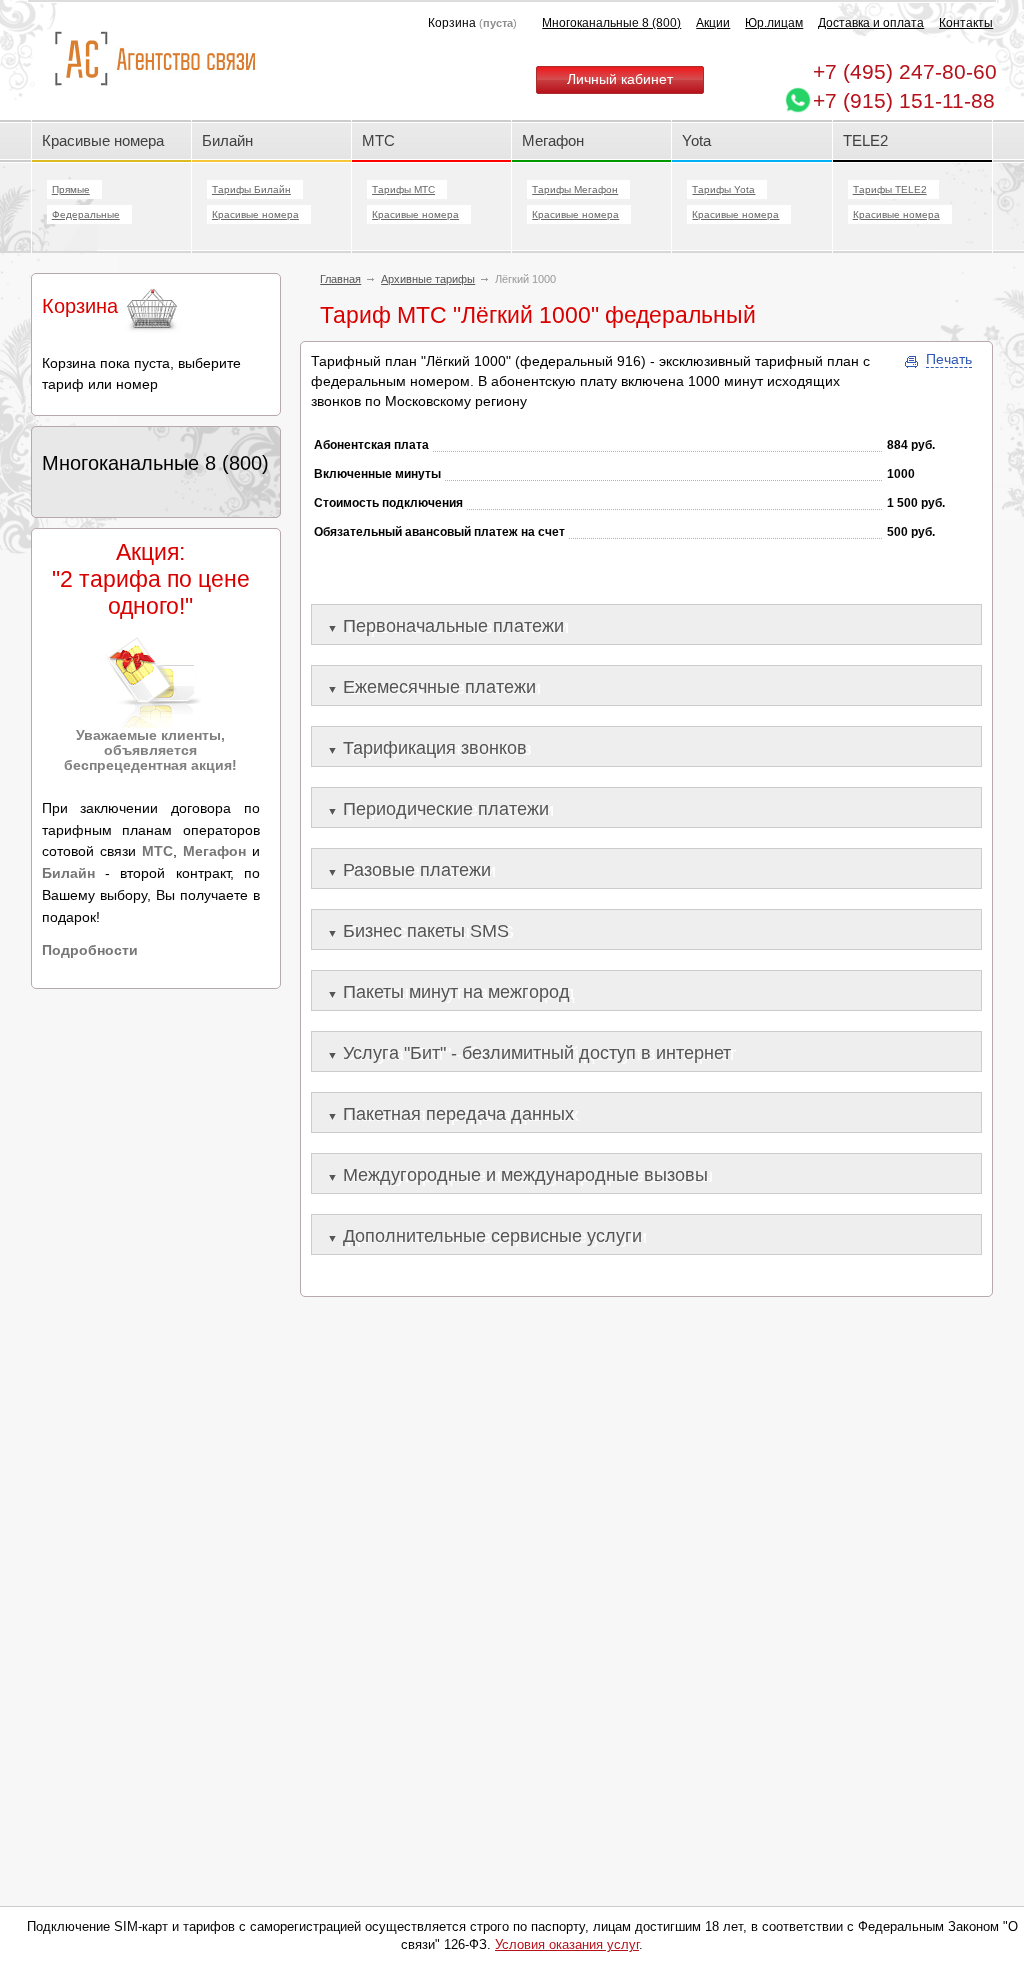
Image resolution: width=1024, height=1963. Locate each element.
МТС (378, 140)
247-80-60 (905, 71)
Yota (696, 140)
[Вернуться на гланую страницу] (154, 59)
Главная (340, 279)
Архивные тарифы (428, 279)
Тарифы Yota (723, 189)
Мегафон (553, 140)
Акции (713, 23)
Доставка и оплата (871, 23)
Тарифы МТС (403, 189)
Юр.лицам (774, 23)
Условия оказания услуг (567, 1944)
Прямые (71, 189)
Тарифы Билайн (251, 189)
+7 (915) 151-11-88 (904, 100)
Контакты (966, 23)
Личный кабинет (620, 79)
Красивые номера (105, 140)
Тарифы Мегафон (575, 189)
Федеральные (86, 214)
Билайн (227, 140)
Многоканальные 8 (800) (611, 23)
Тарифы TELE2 (890, 189)
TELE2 (865, 140)
